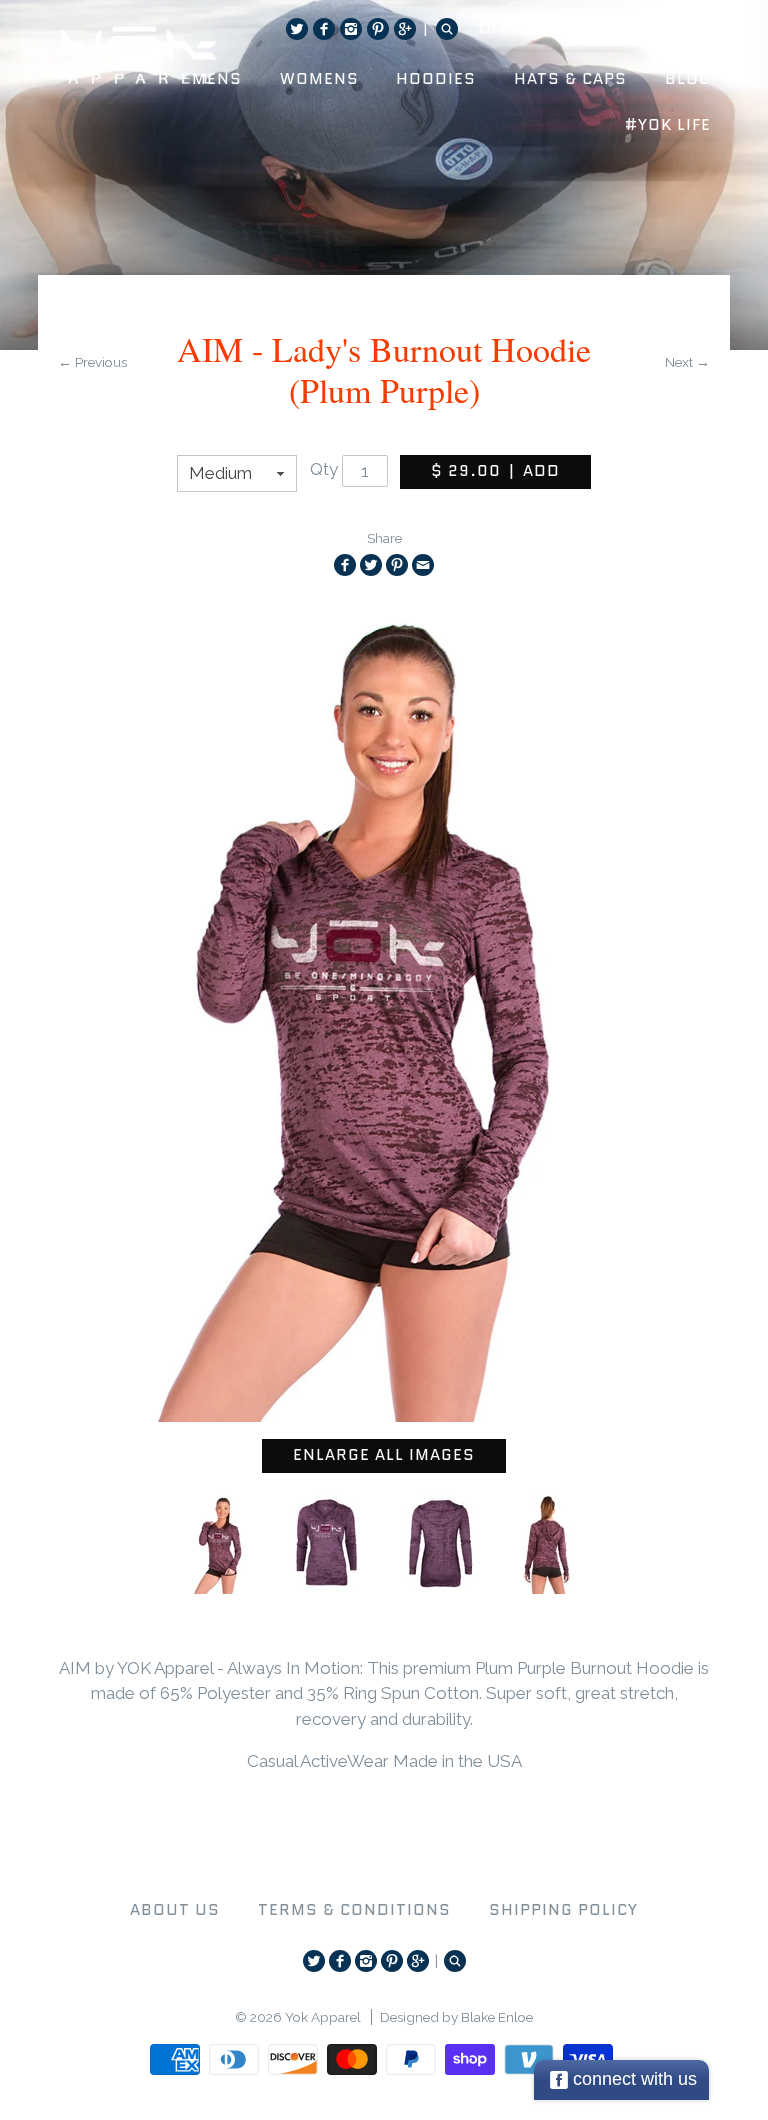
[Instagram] (351, 29)
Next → (687, 362)
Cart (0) (670, 28)
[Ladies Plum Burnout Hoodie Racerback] (221, 1544)
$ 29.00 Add (495, 471)
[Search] (447, 29)
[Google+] (405, 29)
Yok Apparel (323, 2017)
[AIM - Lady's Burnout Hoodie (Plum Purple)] (327, 1544)
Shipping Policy (563, 1910)
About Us (175, 1910)
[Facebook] (324, 29)
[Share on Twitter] (371, 565)
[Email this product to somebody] (423, 565)
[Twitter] (297, 29)
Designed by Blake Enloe (456, 2017)
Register (582, 28)
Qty (324, 470)
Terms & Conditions (354, 1910)
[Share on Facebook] (345, 565)
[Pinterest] (378, 29)
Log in (502, 28)
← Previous (92, 362)
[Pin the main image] (397, 565)
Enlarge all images (384, 1455)
